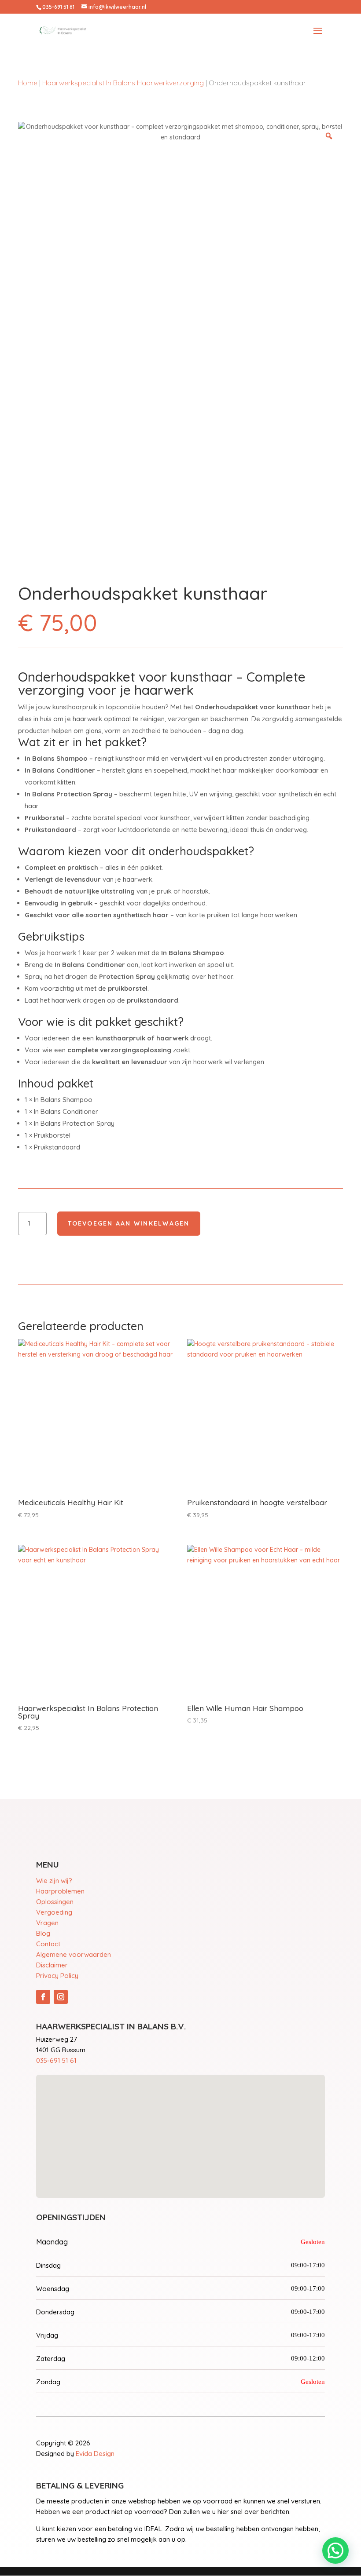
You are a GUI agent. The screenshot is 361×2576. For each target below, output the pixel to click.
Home (28, 83)
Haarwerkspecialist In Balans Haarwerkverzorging (123, 83)
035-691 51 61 (56, 2060)
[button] (335, 2550)
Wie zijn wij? (54, 1881)
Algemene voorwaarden (74, 1954)
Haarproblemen (60, 1891)
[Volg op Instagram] (61, 1997)
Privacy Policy (57, 1976)
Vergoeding (54, 1912)
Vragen (47, 1923)
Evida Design (95, 2454)
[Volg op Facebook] (43, 1997)
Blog (43, 1933)
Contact (48, 1944)
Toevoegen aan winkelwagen (129, 1223)
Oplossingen (55, 1902)
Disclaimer (52, 1965)
